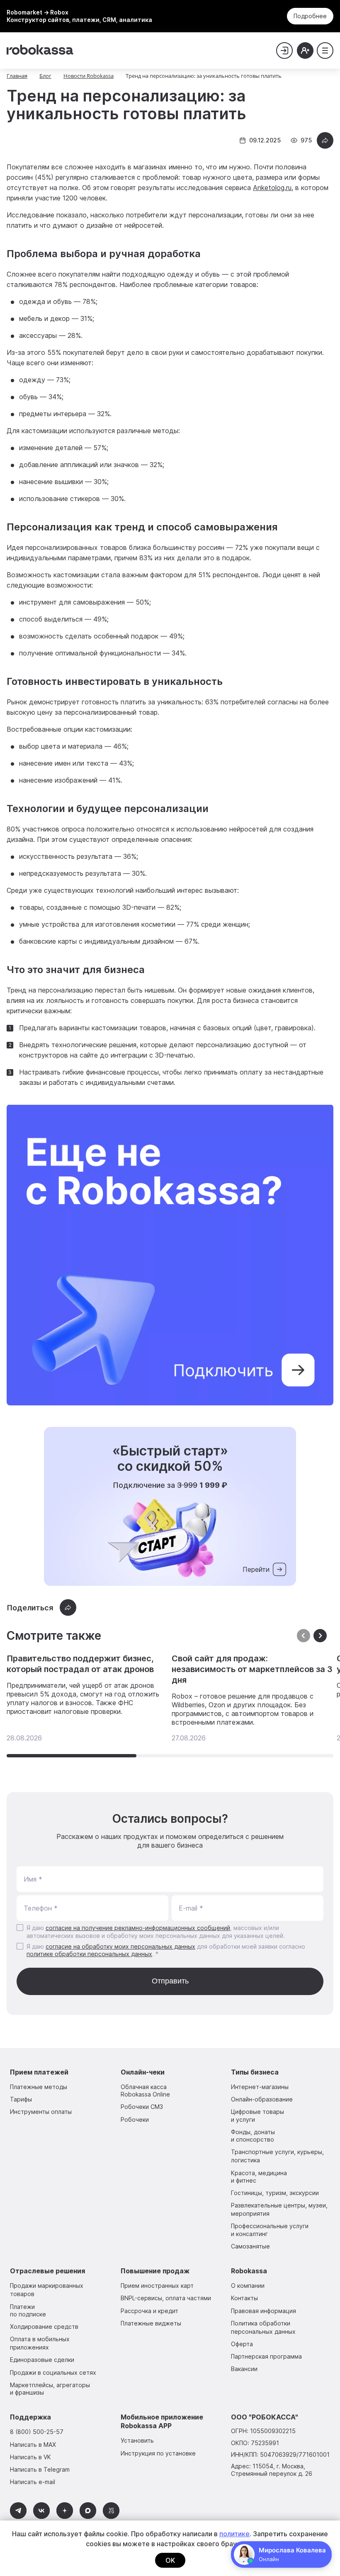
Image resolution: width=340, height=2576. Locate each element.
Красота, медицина (259, 2177)
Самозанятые (250, 2246)
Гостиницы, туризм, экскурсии (275, 2193)
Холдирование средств (44, 2327)
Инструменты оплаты (41, 2112)
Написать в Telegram (40, 2469)
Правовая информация (263, 2311)
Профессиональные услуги (270, 2230)
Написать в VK (30, 2457)
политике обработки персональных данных (89, 1954)
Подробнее (310, 16)
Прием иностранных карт (157, 2286)
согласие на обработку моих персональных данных (120, 1946)
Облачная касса (145, 2090)
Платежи (28, 2310)
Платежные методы (39, 2087)
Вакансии (244, 2369)
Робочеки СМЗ (142, 2107)
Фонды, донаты (253, 2136)
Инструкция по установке (158, 2453)
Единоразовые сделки (42, 2360)
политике (234, 2534)
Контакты (244, 2298)
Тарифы (21, 2099)
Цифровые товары (257, 2115)
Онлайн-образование (262, 2099)
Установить (137, 2440)
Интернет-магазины (260, 2087)
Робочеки (135, 2119)
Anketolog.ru (272, 188)
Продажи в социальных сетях (53, 2372)
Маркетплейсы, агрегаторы (50, 2389)
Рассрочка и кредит (149, 2311)
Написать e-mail (33, 2482)
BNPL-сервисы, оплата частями (166, 2298)
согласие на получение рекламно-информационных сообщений (138, 1928)
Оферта (242, 2344)
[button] (320, 1636)
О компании (248, 2286)
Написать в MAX (33, 2445)
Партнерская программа (266, 2356)
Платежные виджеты (151, 2323)
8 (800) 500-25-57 (37, 2432)
